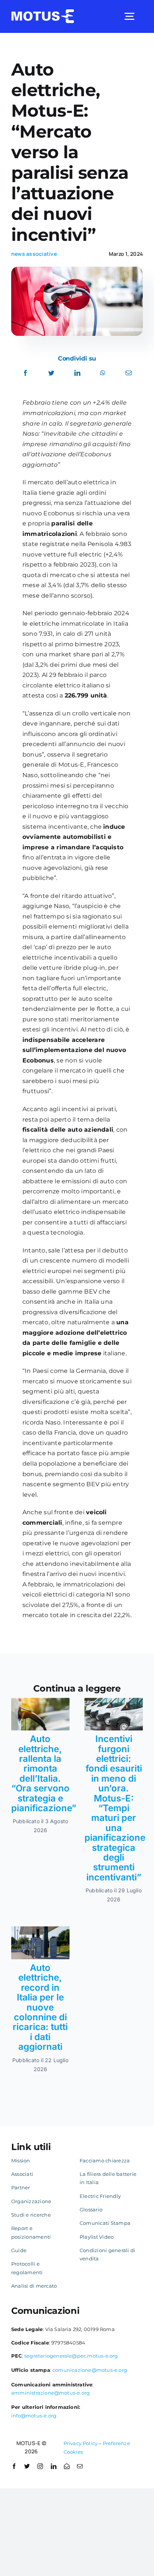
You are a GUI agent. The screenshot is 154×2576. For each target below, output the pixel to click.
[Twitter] (51, 373)
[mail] (80, 2466)
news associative (34, 254)
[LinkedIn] (77, 373)
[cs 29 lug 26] (114, 1701)
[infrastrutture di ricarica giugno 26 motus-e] (40, 1929)
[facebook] (14, 2466)
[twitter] (27, 2466)
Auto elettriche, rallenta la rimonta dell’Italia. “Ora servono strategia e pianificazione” (44, 1773)
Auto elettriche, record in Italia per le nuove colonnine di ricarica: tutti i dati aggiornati (40, 2007)
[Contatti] (67, 2466)
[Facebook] (25, 373)
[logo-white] (43, 12)
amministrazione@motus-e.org (50, 2393)
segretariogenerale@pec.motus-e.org (71, 2356)
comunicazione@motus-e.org (90, 2370)
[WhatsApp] (103, 373)
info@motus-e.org (34, 2416)
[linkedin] (54, 2466)
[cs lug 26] (40, 1701)
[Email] (129, 373)
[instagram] (40, 2466)
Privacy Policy (81, 2443)
